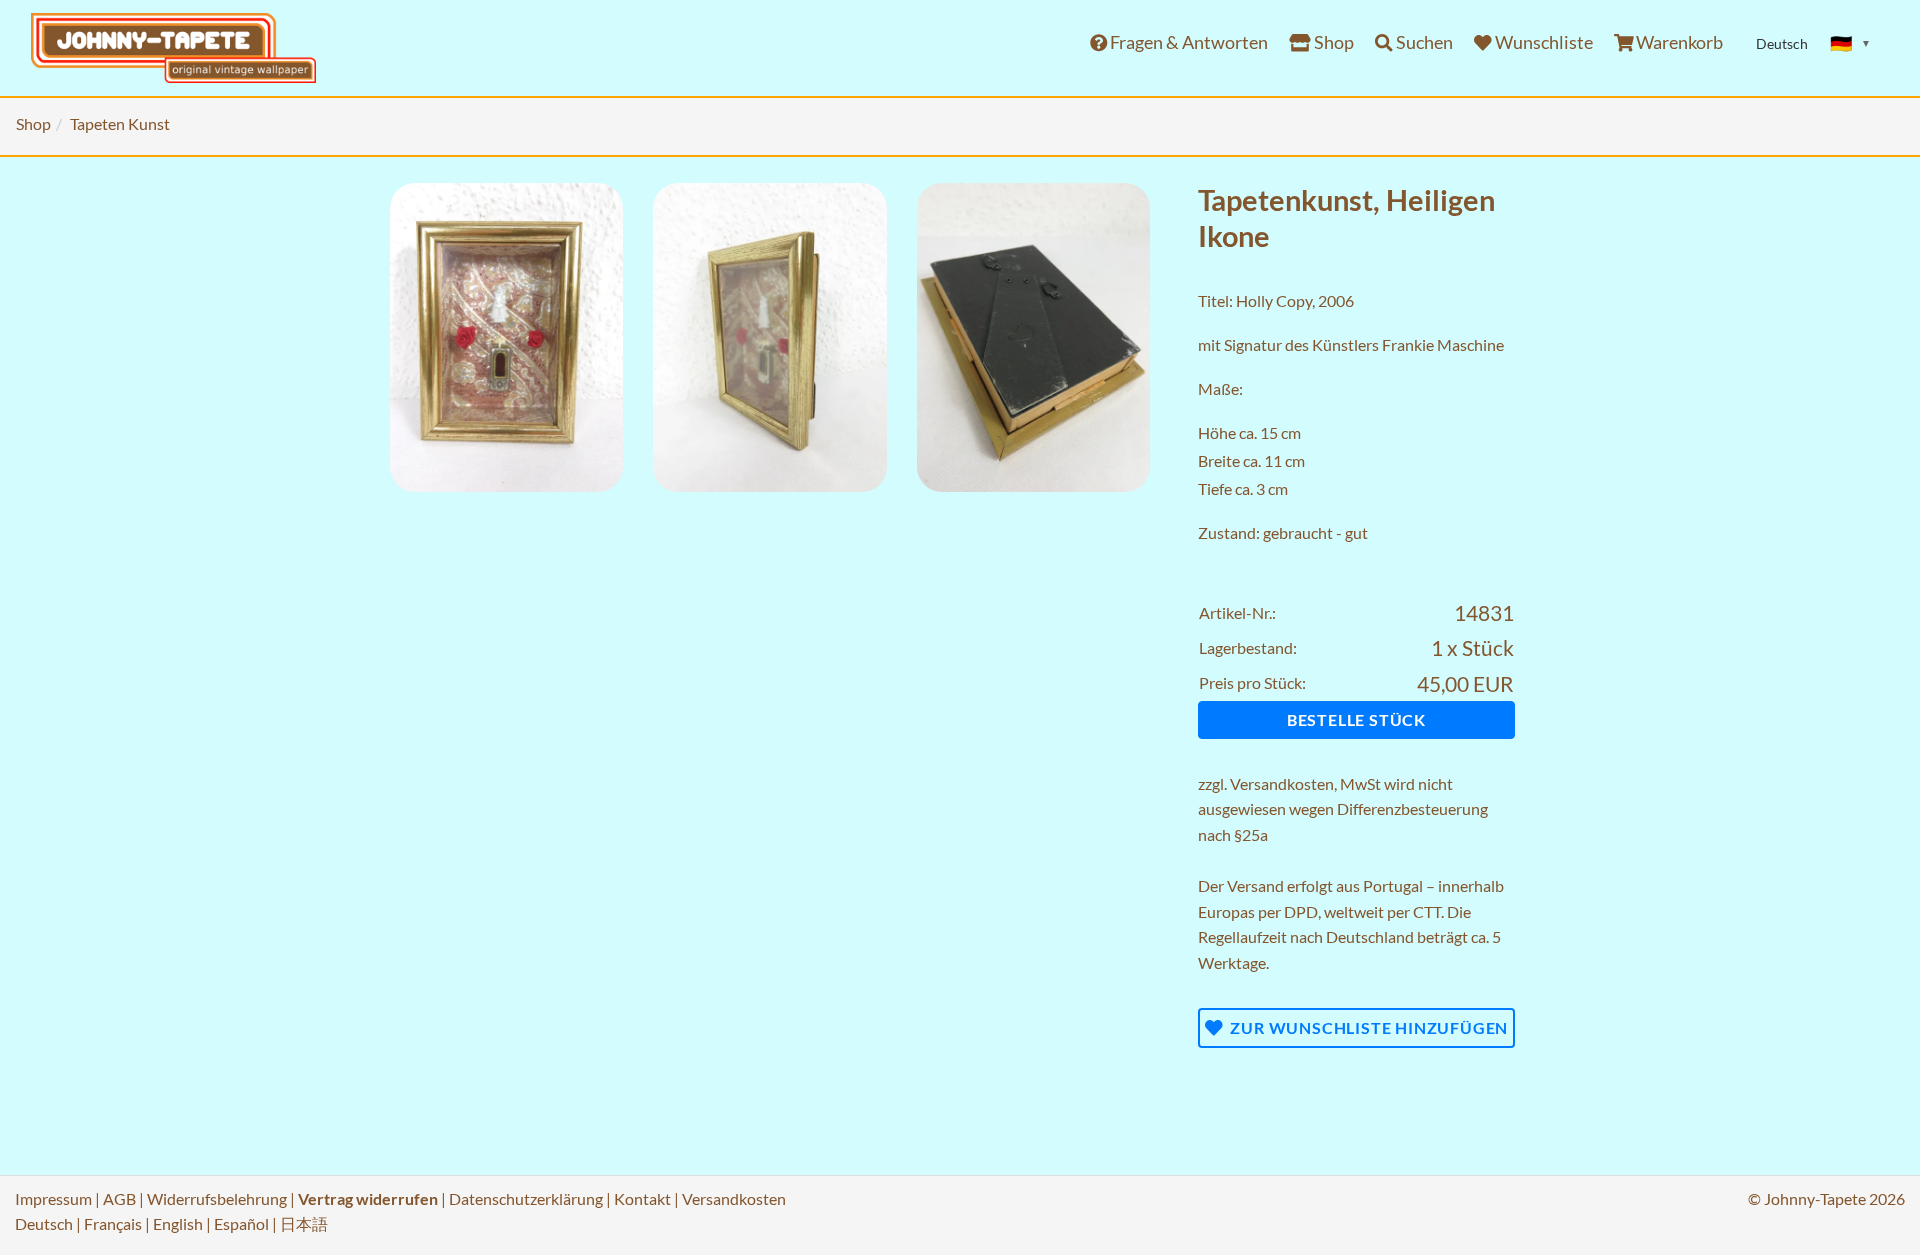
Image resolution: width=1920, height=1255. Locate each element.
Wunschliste (1542, 42)
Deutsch (44, 1223)
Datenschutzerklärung (526, 1198)
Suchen (1423, 42)
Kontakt (642, 1198)
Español (241, 1223)
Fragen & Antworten (1187, 42)
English (178, 1223)
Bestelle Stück (1356, 719)
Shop (1332, 42)
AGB (119, 1198)
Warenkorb (1678, 42)
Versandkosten (1282, 783)
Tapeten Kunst (120, 123)
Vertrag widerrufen (368, 1198)
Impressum (53, 1198)
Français (113, 1223)
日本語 (304, 1223)
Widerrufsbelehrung (217, 1198)
